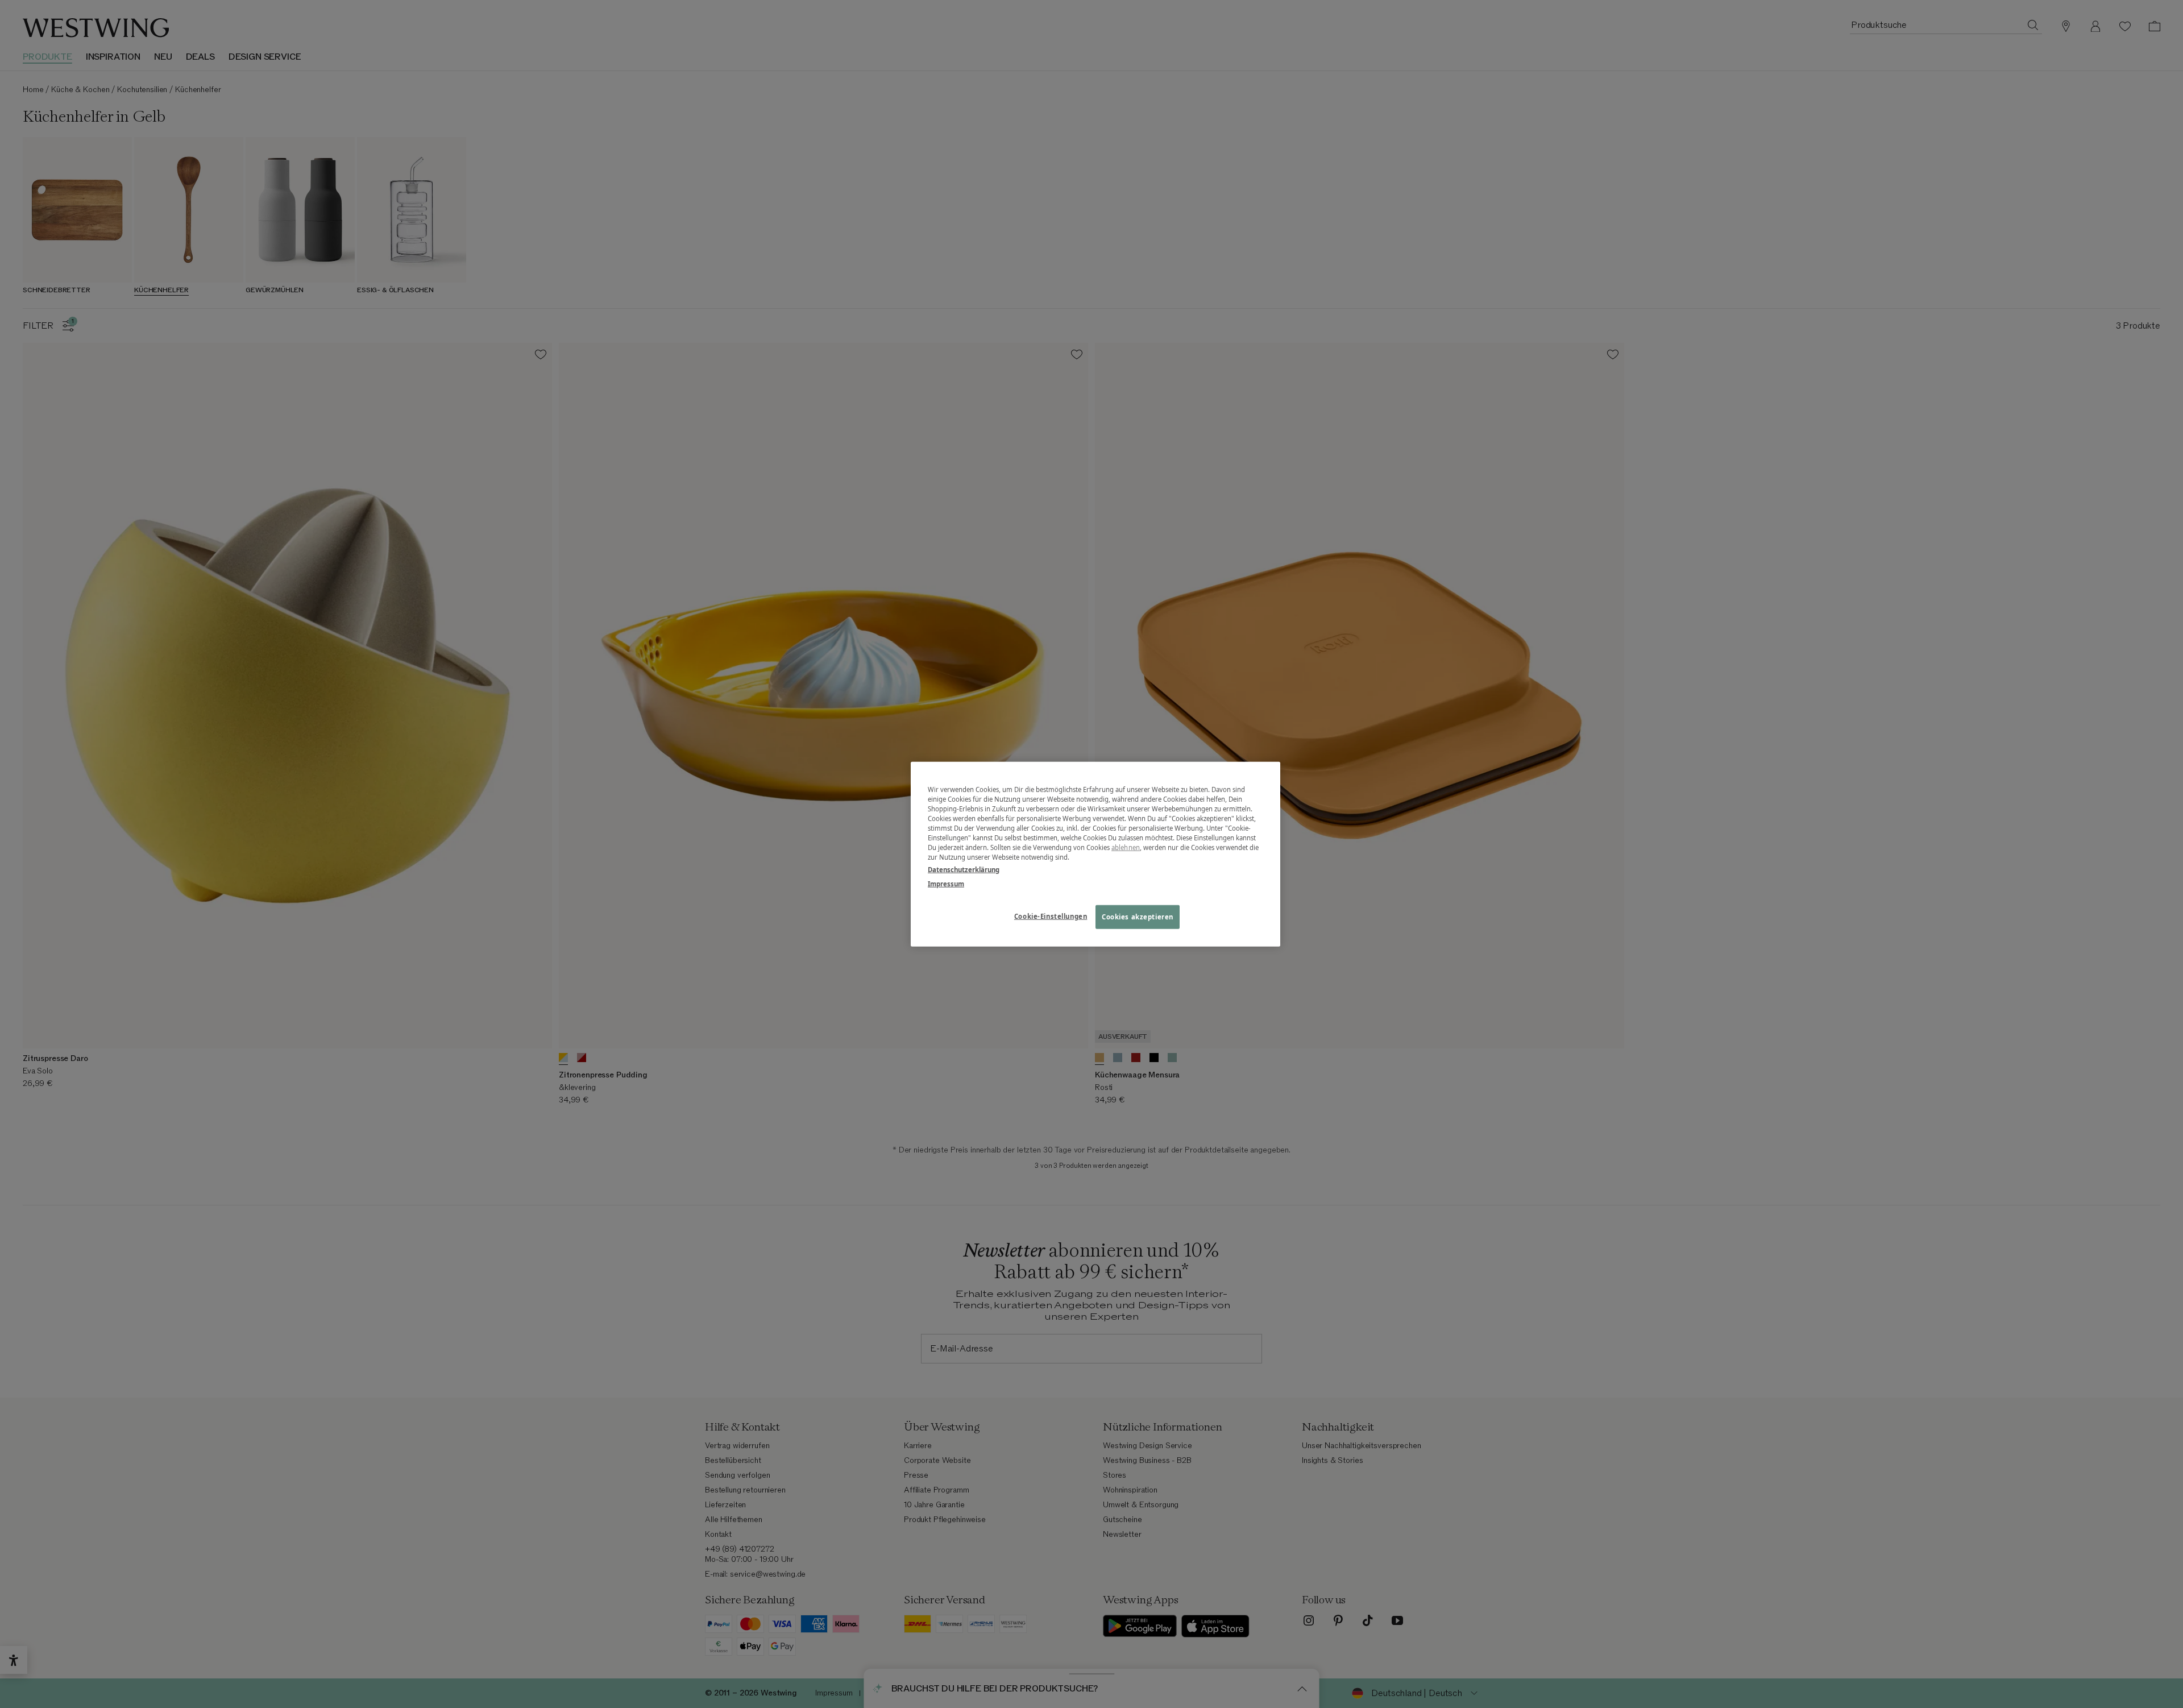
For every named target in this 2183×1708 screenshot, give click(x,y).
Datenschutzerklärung (964, 869)
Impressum (946, 883)
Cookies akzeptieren (1138, 916)
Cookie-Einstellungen (1051, 916)
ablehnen (1126, 847)
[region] (1095, 854)
